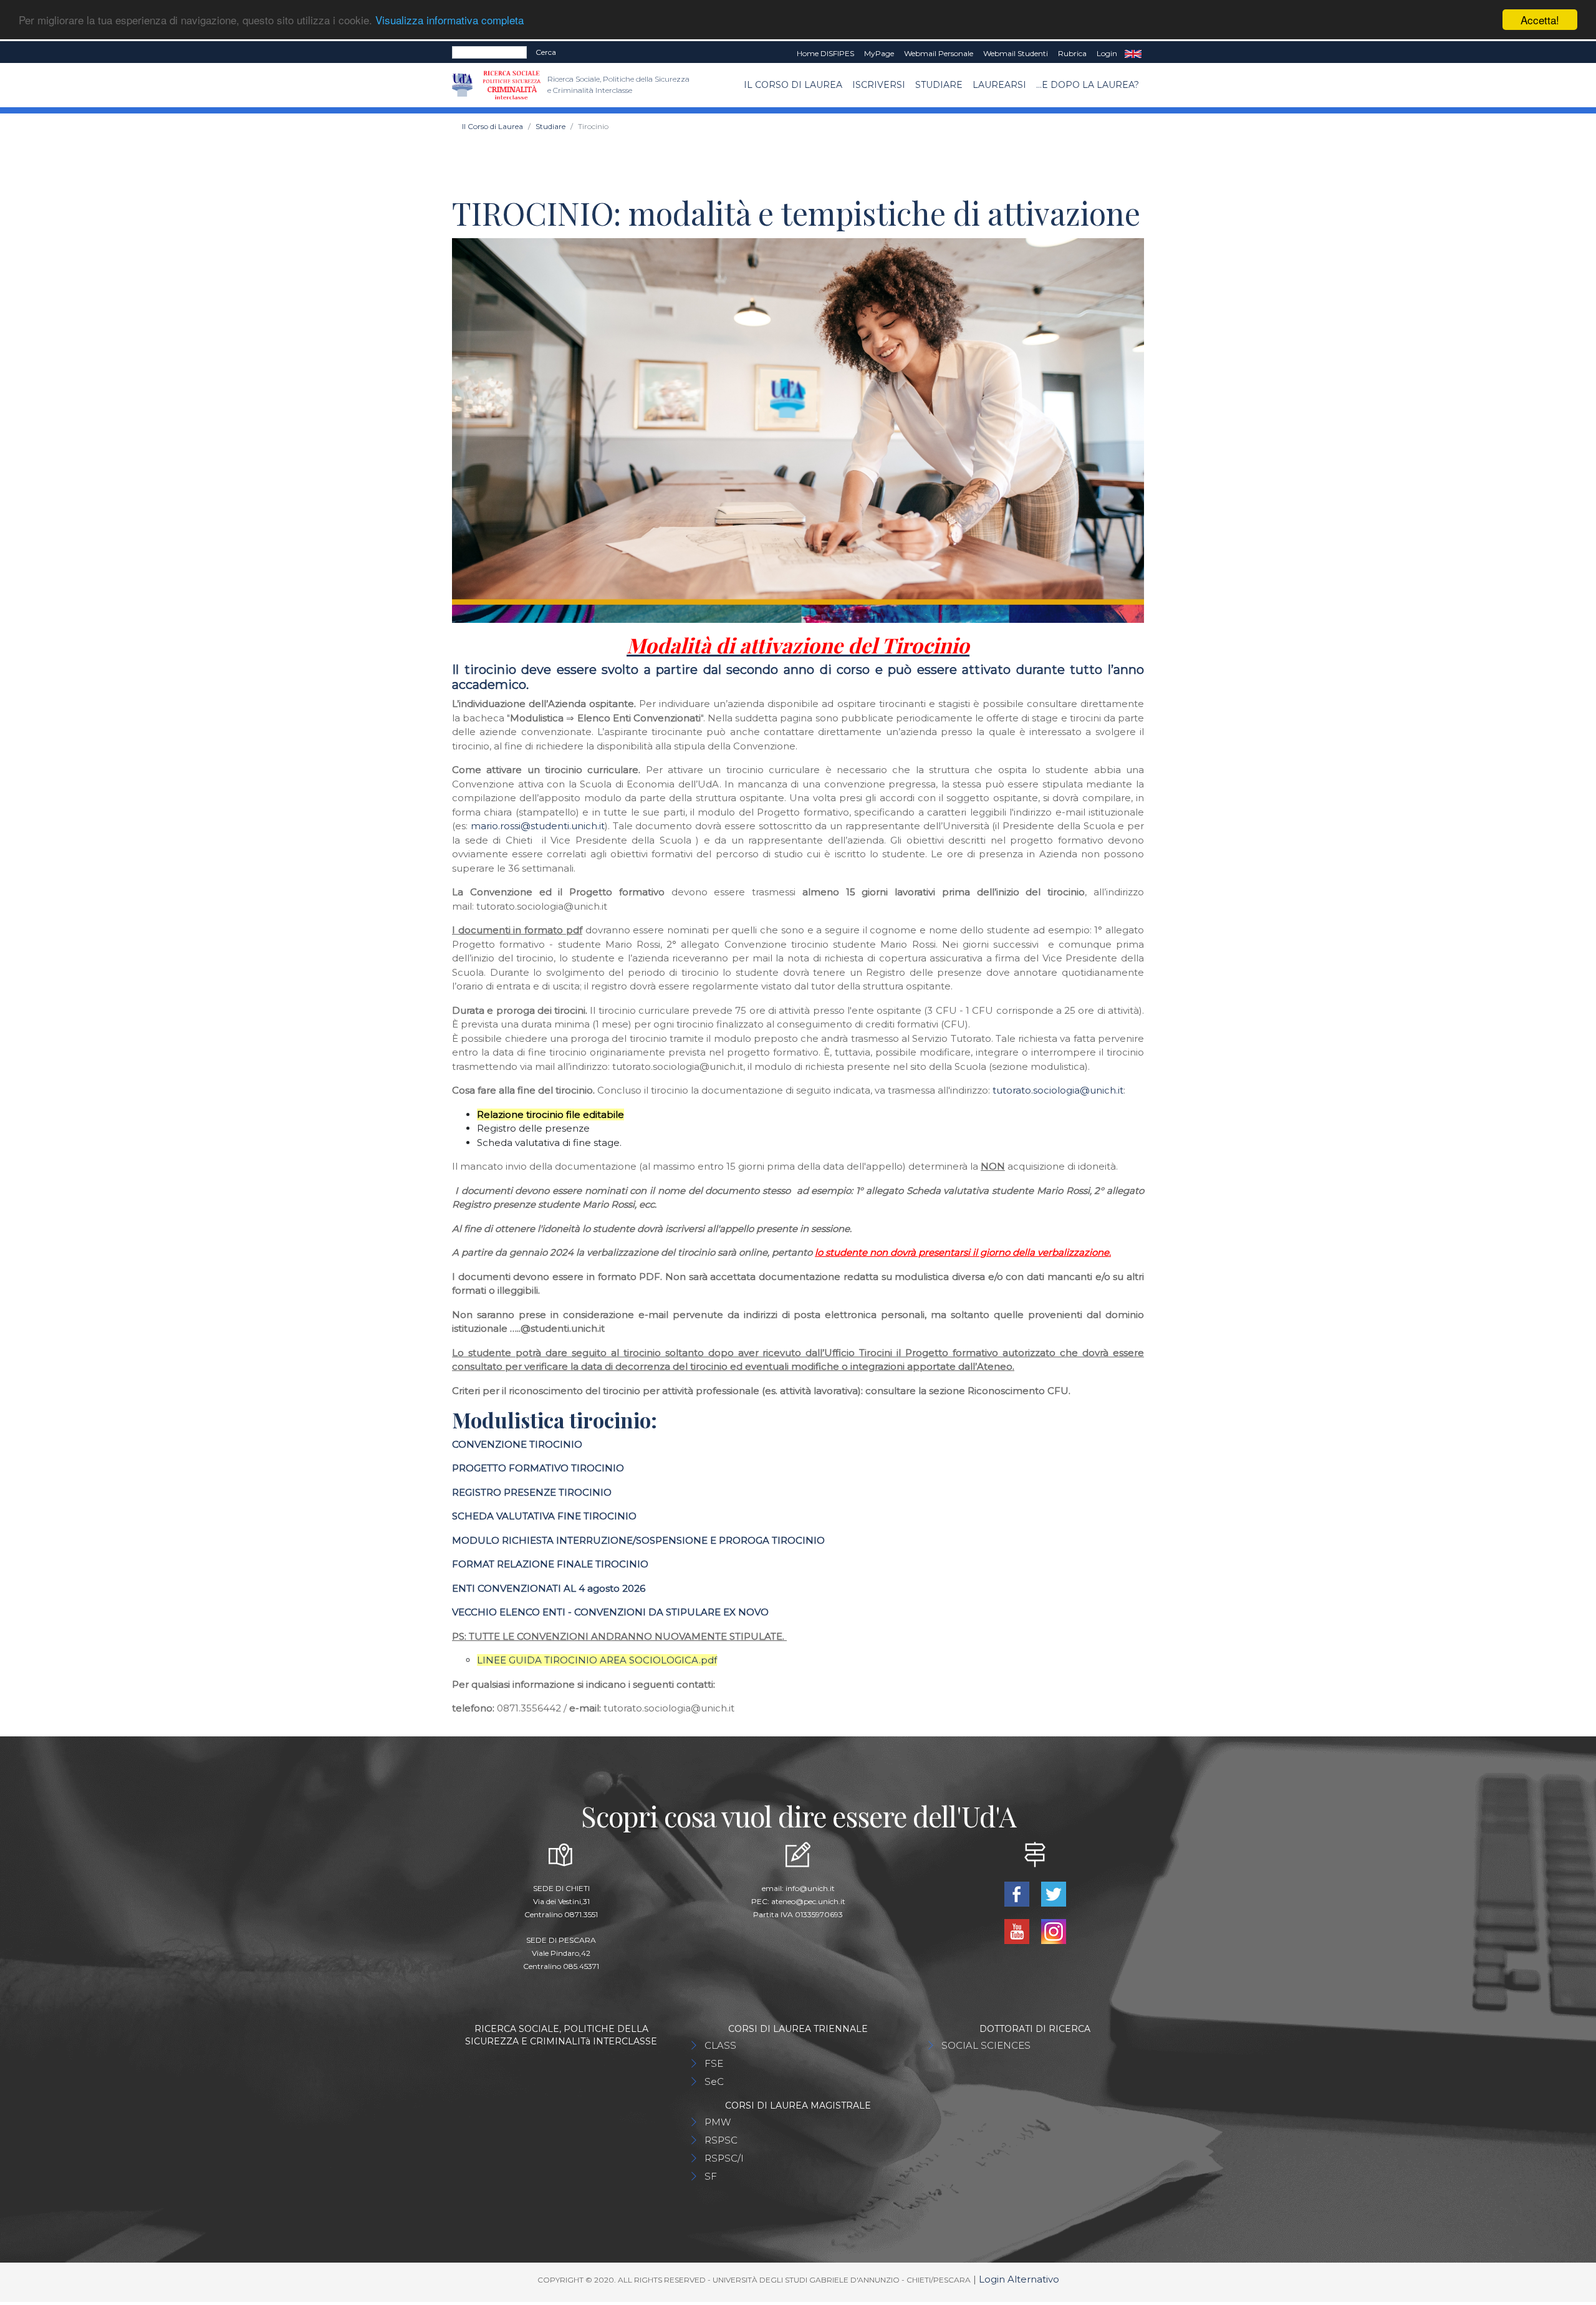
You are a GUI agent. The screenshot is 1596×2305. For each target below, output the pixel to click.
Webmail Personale (939, 53)
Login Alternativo (1019, 2279)
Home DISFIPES (825, 53)
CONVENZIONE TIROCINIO (517, 1444)
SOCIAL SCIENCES (986, 2045)
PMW (718, 2122)
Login (1107, 53)
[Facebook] (1018, 1893)
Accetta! (1540, 20)
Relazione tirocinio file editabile (550, 1114)
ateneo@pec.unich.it (808, 1901)
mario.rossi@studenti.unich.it (538, 826)
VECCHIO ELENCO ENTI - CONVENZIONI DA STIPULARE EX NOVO (610, 1612)
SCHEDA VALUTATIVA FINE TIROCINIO (544, 1516)
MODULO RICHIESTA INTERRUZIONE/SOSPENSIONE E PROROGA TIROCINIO (638, 1540)
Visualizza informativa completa (449, 20)
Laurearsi (999, 85)
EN (1133, 54)
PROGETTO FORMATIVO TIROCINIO (538, 1468)
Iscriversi (879, 85)
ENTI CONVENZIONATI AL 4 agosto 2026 (549, 1588)
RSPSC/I (724, 2158)
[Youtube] (1018, 1931)
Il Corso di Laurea (793, 85)
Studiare (939, 85)
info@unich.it (810, 1888)
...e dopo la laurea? (1088, 85)
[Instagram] (1053, 1931)
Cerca (546, 52)
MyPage (879, 53)
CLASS (720, 2045)
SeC (714, 2081)
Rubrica (1072, 53)
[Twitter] (1053, 1893)
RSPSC (721, 2140)
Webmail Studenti (1016, 53)
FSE (714, 2063)
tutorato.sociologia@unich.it (1058, 1090)
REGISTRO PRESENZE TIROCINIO (532, 1492)
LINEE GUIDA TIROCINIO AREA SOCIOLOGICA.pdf (597, 1660)
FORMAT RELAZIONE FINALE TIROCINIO (550, 1564)
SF (711, 2176)
